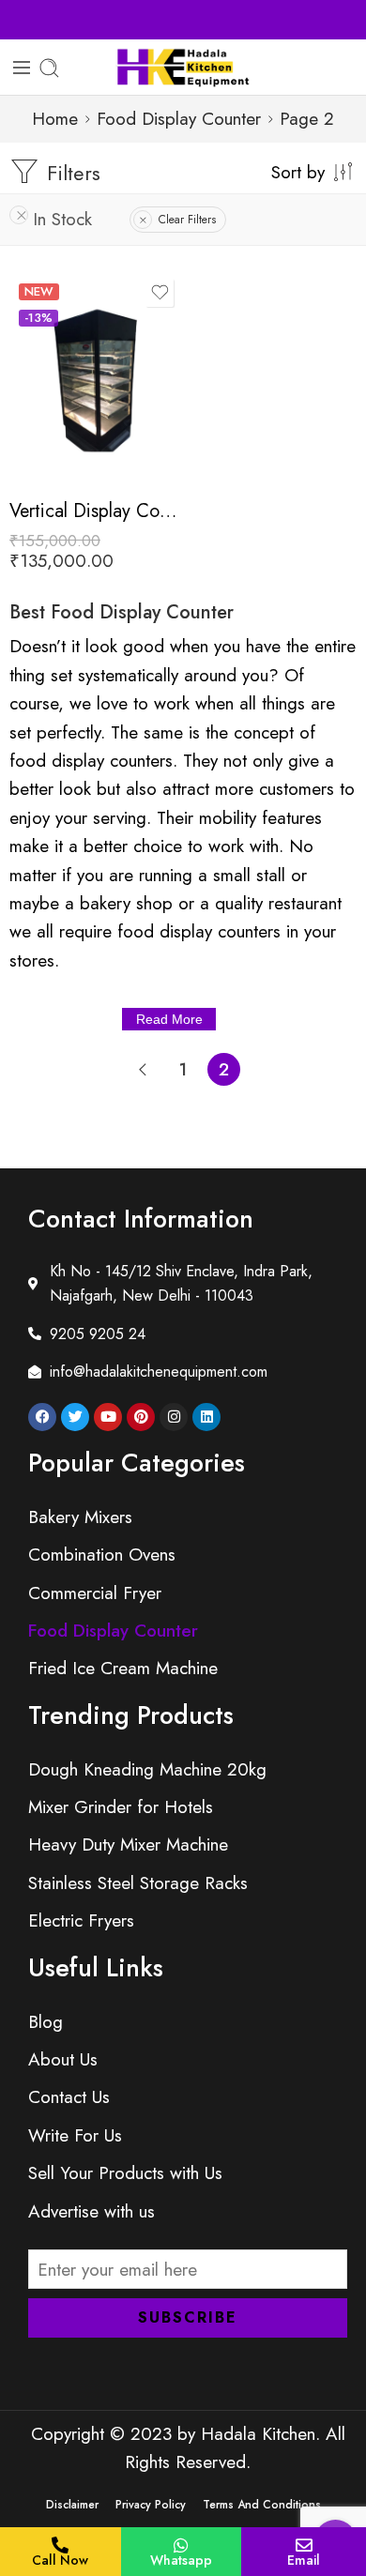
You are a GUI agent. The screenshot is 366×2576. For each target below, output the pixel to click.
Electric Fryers (81, 1921)
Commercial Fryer (95, 1593)
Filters (70, 173)
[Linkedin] (206, 1417)
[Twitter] (75, 1417)
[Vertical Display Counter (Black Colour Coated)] (94, 380)
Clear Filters (187, 220)
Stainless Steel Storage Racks (138, 1883)
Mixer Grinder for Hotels (121, 1807)
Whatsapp (181, 2560)
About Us (63, 2059)
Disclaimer (72, 2505)
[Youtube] (108, 1417)
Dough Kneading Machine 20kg (147, 1769)
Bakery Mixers (80, 1517)
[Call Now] (60, 2545)
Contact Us (69, 2097)
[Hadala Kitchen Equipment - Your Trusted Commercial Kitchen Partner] (183, 68)
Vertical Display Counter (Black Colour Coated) (94, 511)
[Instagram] (174, 1417)
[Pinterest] (141, 1417)
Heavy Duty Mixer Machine (128, 1844)
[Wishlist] (160, 293)
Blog (46, 2022)
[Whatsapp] (181, 2545)
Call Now (60, 2560)
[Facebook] (42, 1417)
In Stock (62, 219)
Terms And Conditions (262, 2505)
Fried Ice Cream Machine (123, 1668)
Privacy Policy (151, 2505)
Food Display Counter (179, 119)
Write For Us (75, 2135)
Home (55, 119)
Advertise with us (91, 2211)
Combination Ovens (102, 1555)
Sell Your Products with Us (183, 19)
